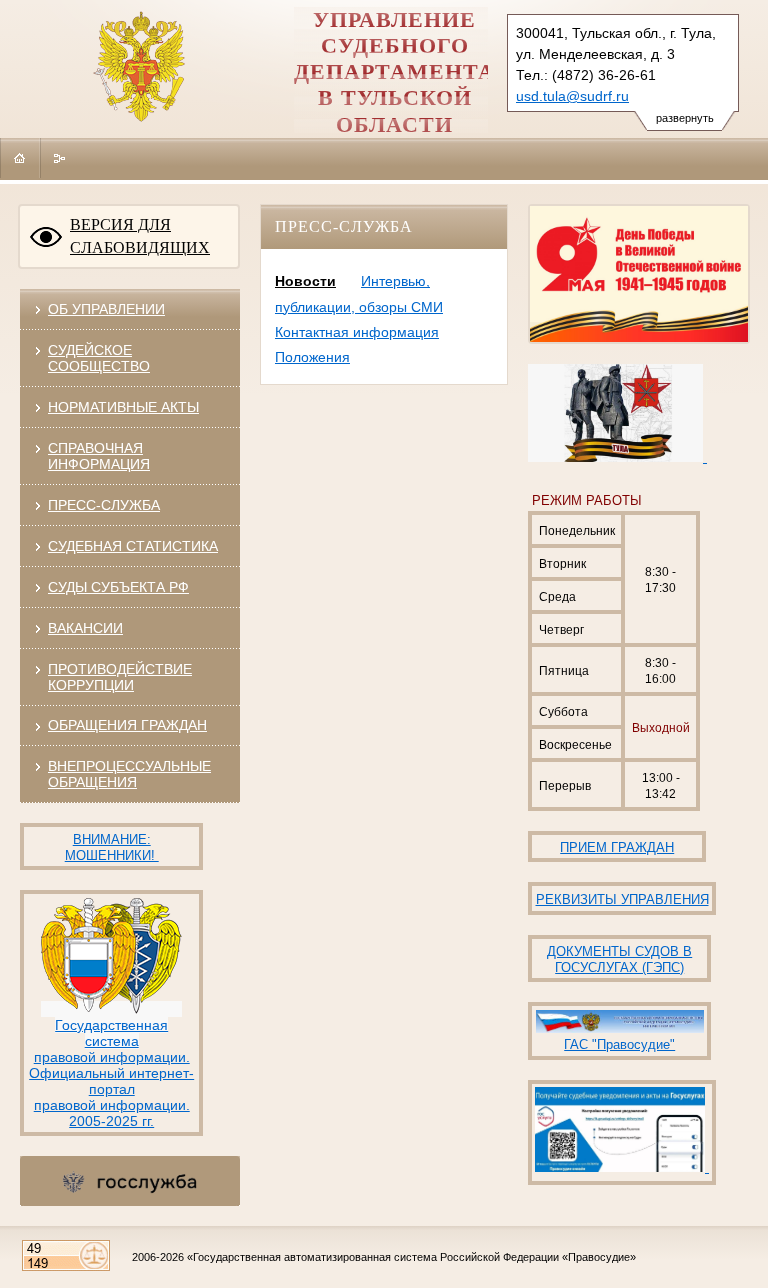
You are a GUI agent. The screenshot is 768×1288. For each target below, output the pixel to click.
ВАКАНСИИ (85, 628)
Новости (305, 281)
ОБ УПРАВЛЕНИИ (106, 309)
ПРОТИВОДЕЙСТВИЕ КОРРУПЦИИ (120, 677)
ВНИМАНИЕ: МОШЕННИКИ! (112, 847)
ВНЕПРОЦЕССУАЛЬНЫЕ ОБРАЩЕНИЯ (129, 774)
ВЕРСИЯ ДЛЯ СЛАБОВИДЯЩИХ (140, 236)
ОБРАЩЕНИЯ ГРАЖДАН (127, 725)
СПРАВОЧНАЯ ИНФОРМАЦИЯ (99, 456)
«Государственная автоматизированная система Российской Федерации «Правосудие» (411, 1257)
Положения (312, 357)
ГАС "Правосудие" (619, 1044)
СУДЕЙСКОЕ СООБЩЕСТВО (99, 358)
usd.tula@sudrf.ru (572, 96)
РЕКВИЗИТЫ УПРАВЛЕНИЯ (622, 899)
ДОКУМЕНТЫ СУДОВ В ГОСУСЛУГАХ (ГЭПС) (619, 959)
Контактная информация (357, 332)
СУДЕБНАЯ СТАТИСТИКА (133, 546)
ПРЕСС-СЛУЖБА (104, 505)
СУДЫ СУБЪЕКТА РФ (118, 587)
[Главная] (20, 158)
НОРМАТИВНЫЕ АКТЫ (123, 407)
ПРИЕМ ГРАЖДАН (617, 847)
